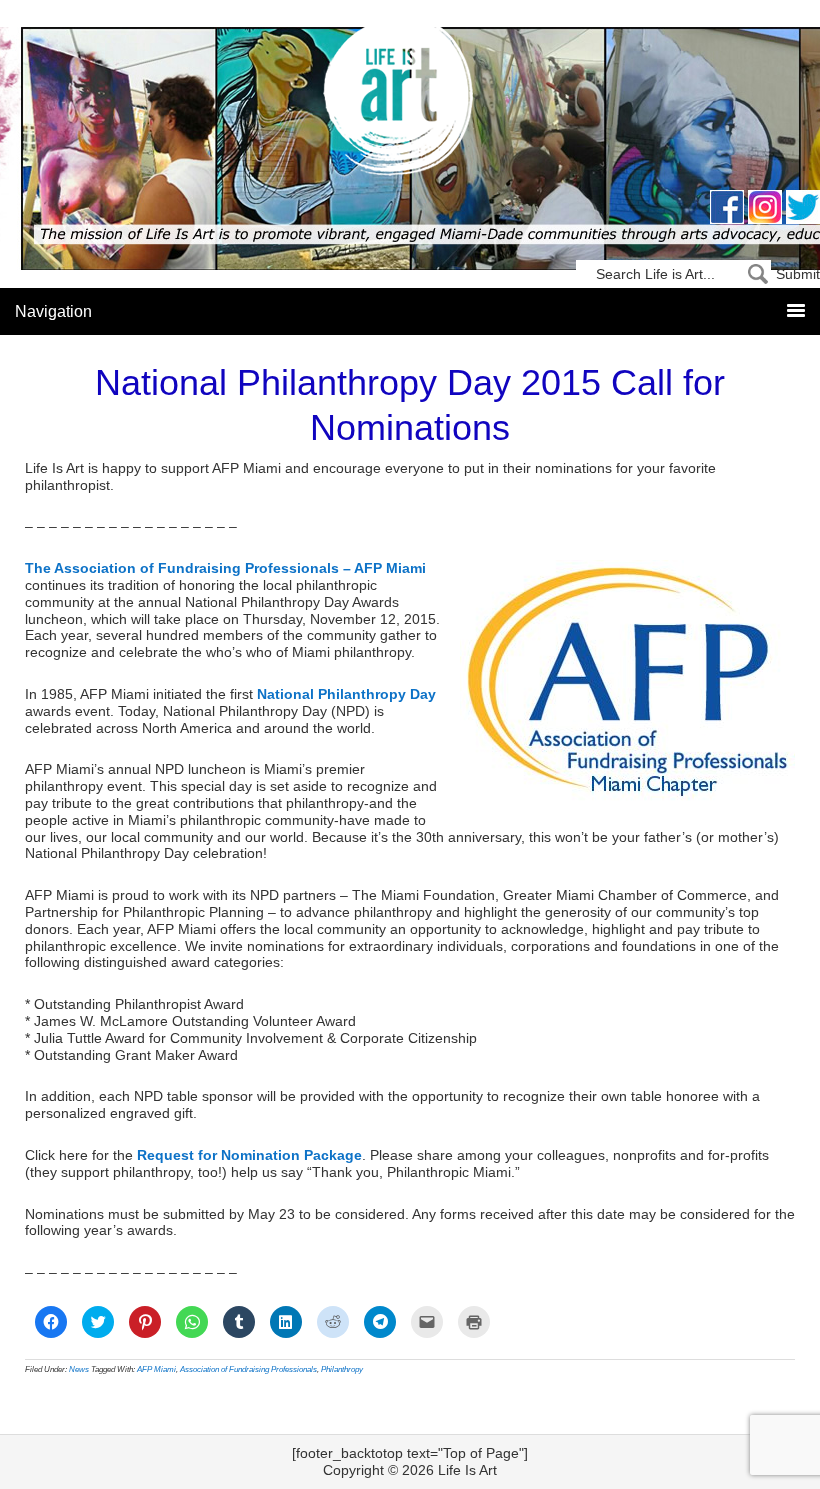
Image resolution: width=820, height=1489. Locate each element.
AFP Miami (156, 1369)
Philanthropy (342, 1369)
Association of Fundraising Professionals (248, 1369)
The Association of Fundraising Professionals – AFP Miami (225, 568)
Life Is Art (410, 102)
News (79, 1369)
